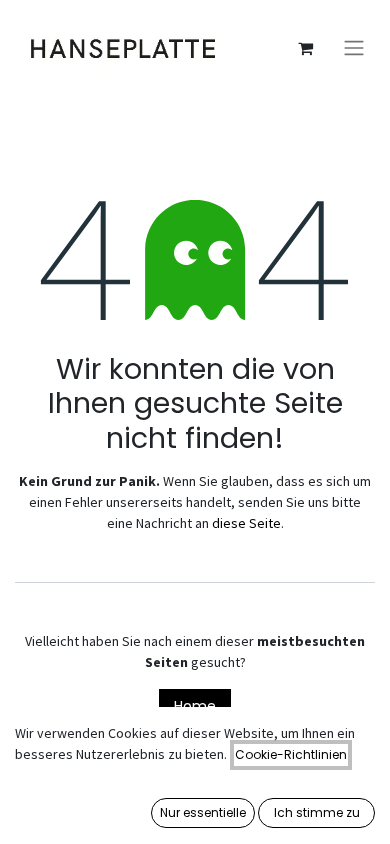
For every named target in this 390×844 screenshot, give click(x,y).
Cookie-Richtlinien (291, 754)
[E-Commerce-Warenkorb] (305, 48)
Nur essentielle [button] (203, 812)
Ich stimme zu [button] (317, 812)
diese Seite (246, 523)
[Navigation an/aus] (354, 48)
